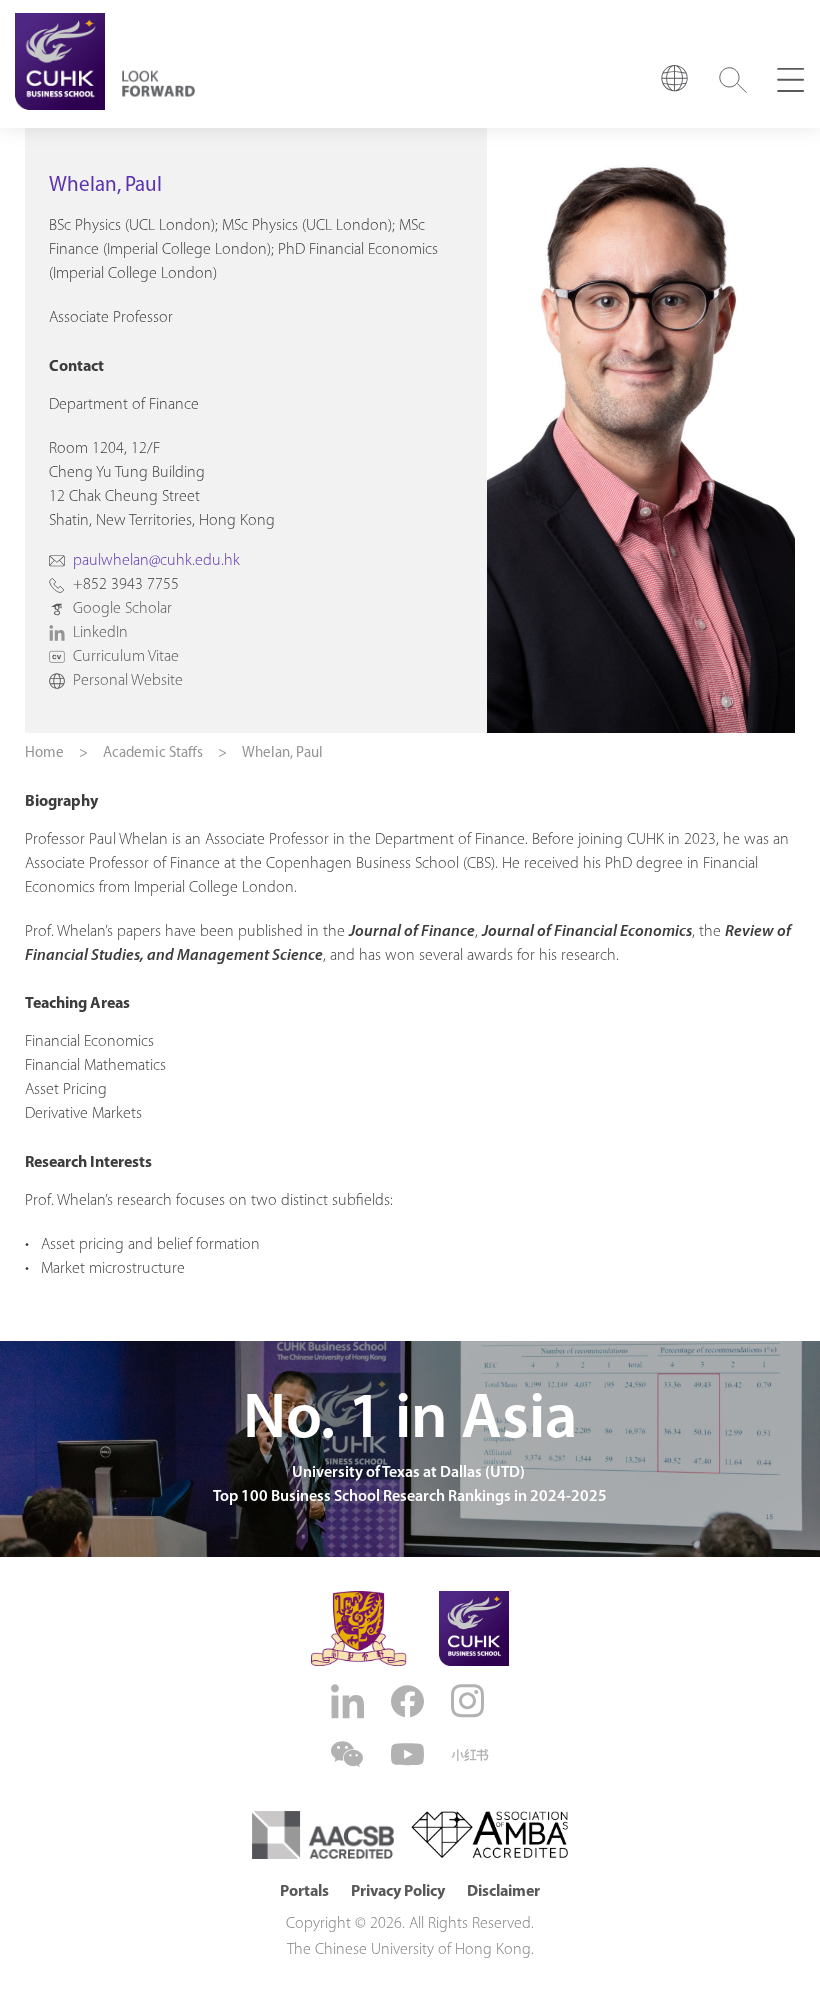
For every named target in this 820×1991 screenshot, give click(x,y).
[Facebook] (410, 1701)
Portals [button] (304, 1892)
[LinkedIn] (350, 1701)
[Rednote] (470, 1755)
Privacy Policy (398, 1892)
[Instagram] (470, 1701)
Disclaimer (503, 1892)
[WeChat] (350, 1754)
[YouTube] (410, 1754)
